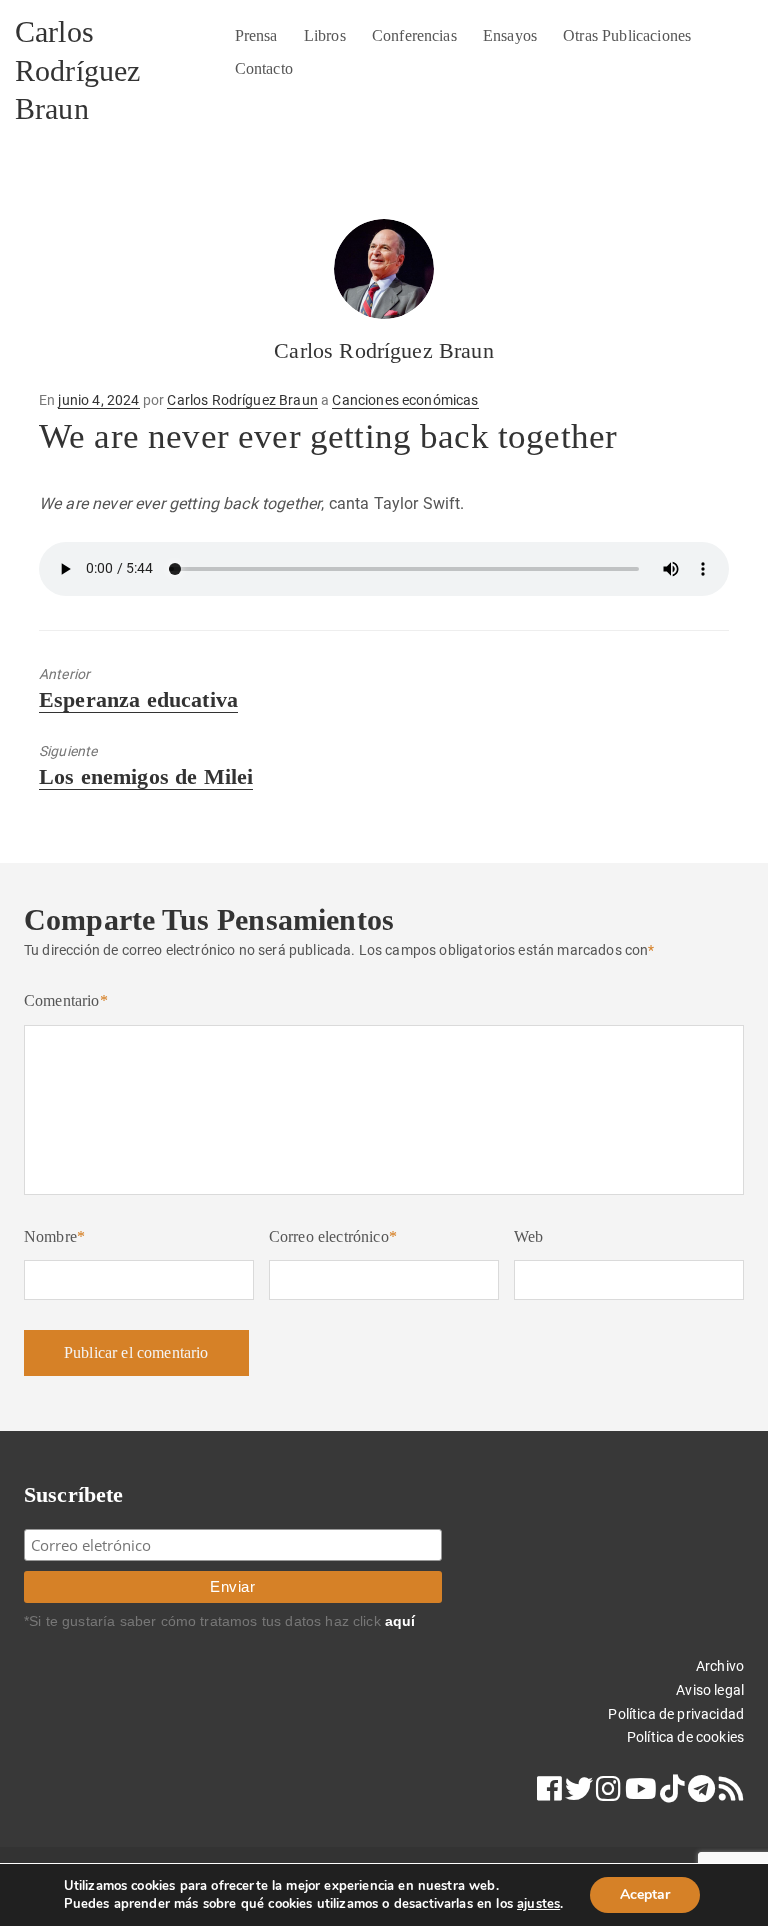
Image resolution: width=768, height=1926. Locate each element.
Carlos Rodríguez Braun (77, 70)
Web (528, 1236)
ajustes (538, 1904)
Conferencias (414, 35)
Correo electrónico (333, 1236)
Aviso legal (710, 1690)
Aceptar (645, 1894)
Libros (325, 35)
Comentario (66, 1000)
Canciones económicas (405, 400)
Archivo (720, 1666)
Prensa (256, 35)
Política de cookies (685, 1737)
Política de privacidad (676, 1714)
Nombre (54, 1236)
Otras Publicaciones (627, 35)
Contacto (264, 68)
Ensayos (510, 35)
